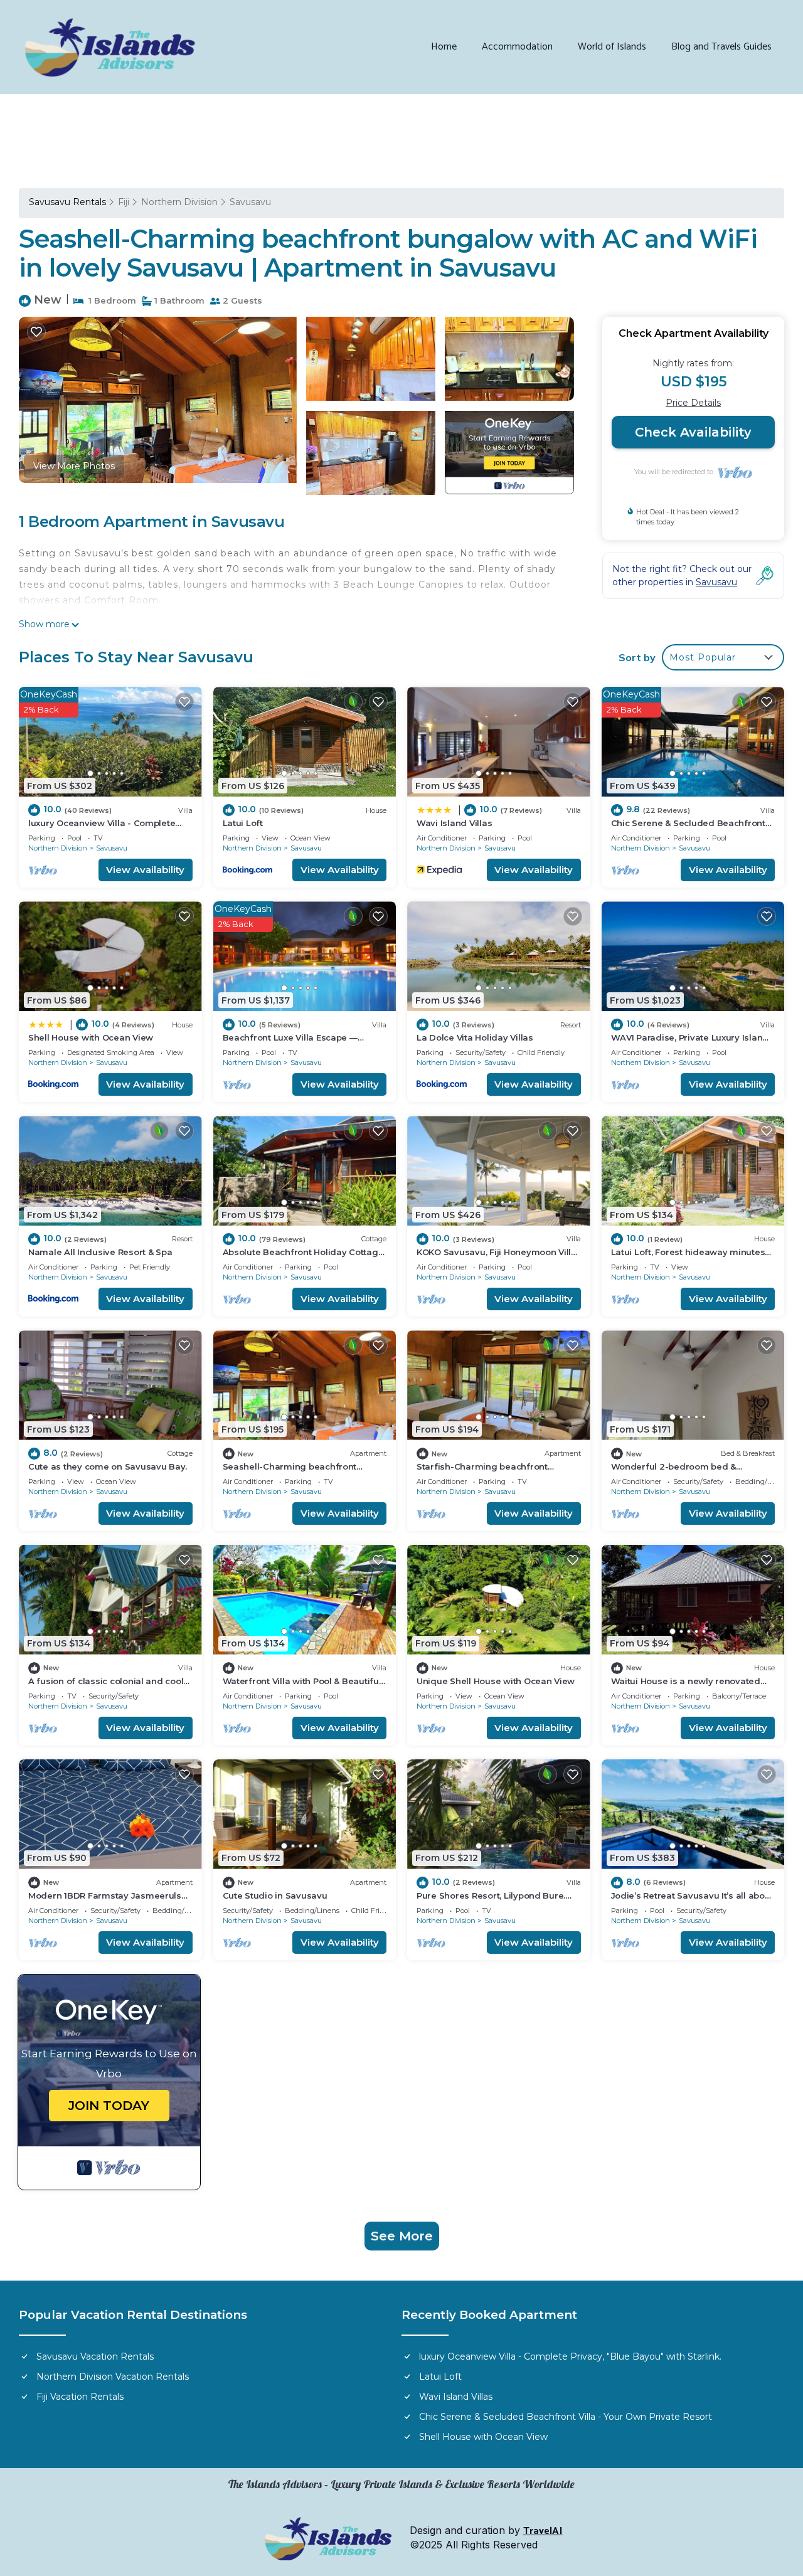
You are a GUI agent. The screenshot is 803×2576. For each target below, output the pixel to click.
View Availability (145, 870)
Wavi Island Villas (454, 823)
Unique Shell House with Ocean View (496, 1681)
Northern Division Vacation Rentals (113, 2377)
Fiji (124, 202)
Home (444, 47)
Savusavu (250, 202)
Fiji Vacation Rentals (80, 2397)
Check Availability (693, 432)
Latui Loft (243, 823)
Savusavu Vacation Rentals (95, 2356)
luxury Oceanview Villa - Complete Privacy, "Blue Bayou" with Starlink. (570, 2356)
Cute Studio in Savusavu (275, 1895)
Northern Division (179, 202)
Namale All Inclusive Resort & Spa (100, 1252)
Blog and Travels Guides (721, 47)
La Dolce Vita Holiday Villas (475, 1037)
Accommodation (517, 47)
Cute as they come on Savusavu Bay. (108, 1466)
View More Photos (74, 466)
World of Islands (612, 47)
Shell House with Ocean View (91, 1037)
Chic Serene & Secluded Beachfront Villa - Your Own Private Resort (566, 2417)
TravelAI (543, 2531)
